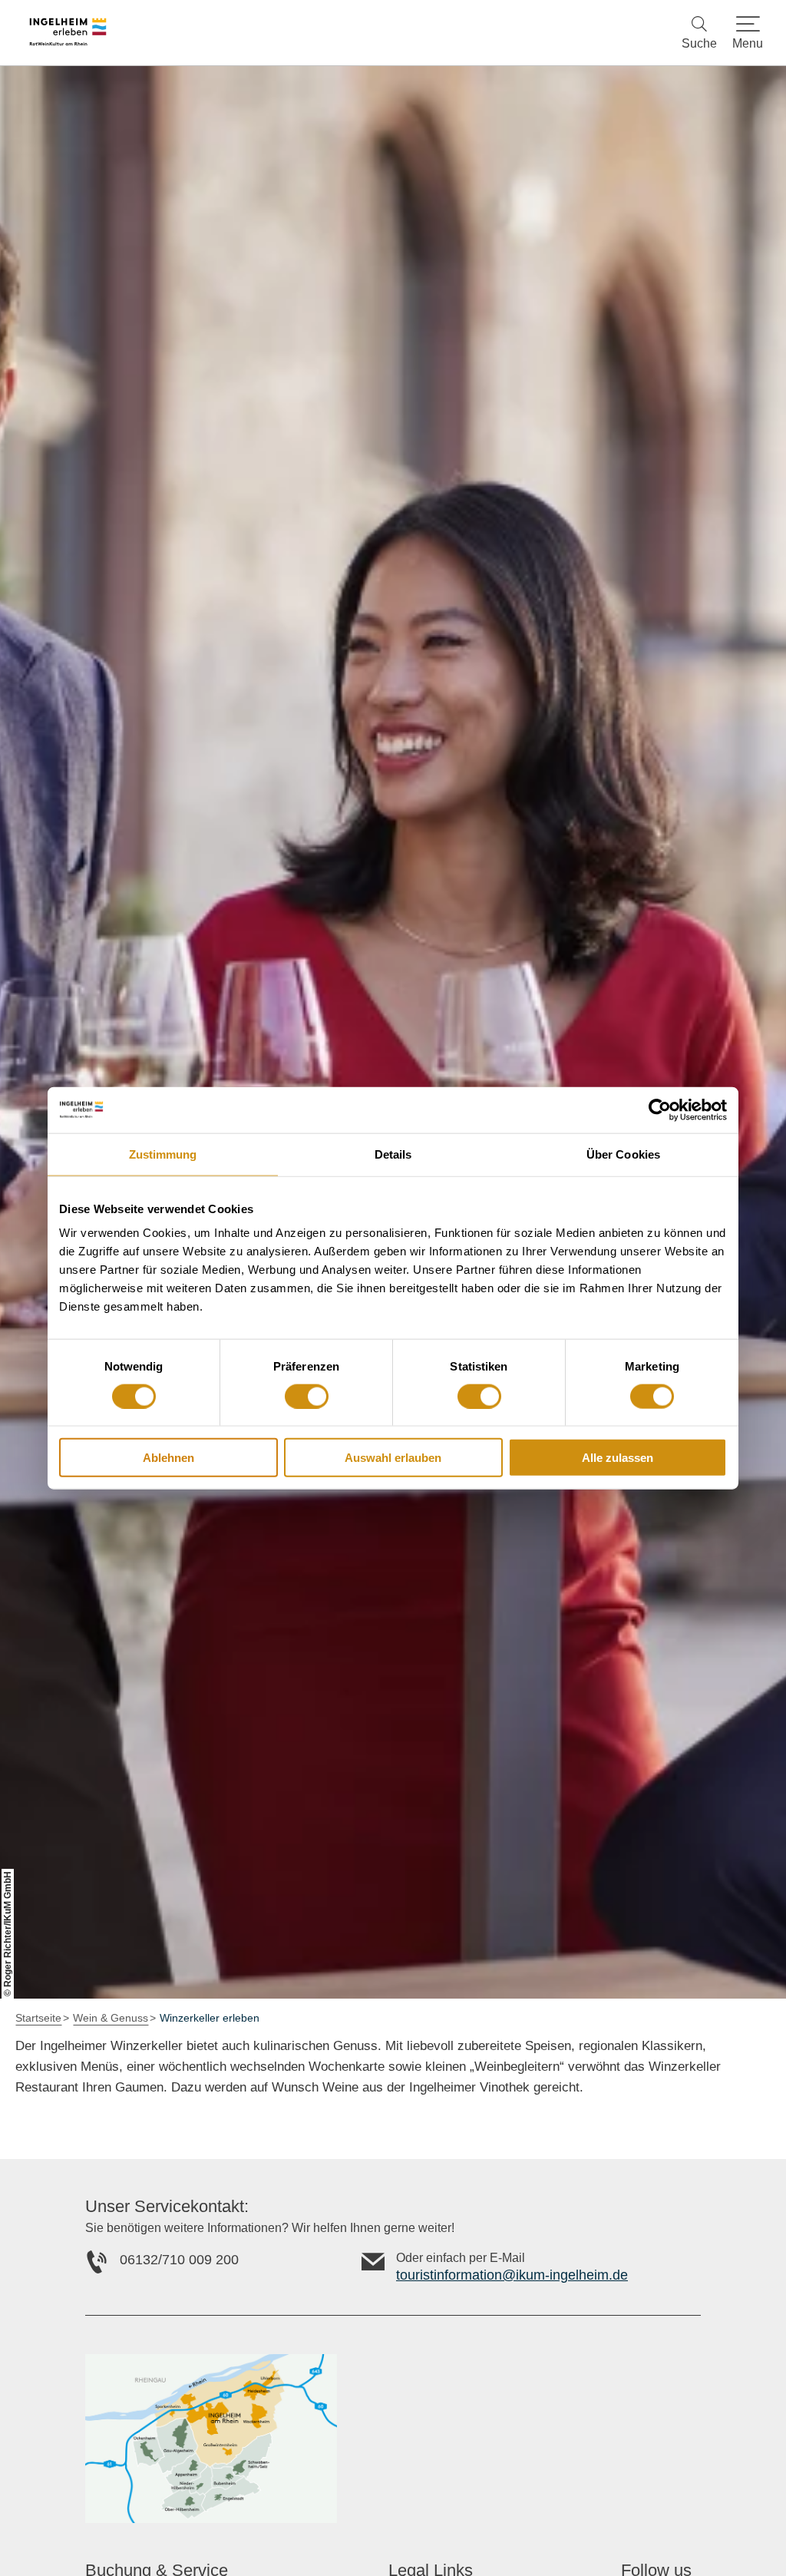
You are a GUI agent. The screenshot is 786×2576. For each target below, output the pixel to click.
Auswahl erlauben (393, 1458)
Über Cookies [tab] (623, 1154)
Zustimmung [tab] (163, 1154)
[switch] (307, 1396)
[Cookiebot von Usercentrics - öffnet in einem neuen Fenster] (660, 1109)
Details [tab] (393, 1154)
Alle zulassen (618, 1458)
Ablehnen (168, 1458)
